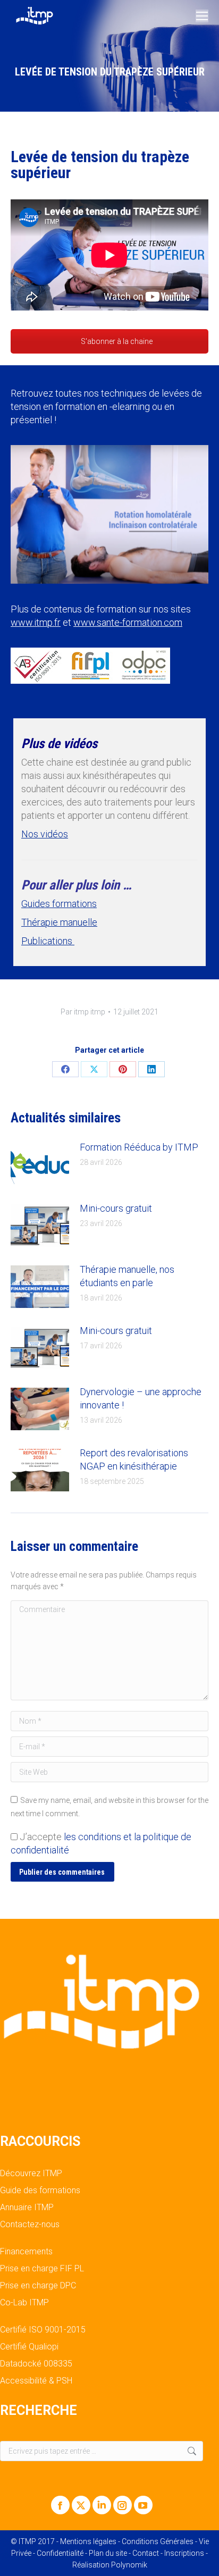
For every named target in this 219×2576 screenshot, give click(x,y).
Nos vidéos (45, 834)
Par (83, 1012)
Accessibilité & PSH (36, 2381)
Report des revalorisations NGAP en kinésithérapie (134, 1459)
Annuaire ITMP (27, 2208)
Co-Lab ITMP (24, 2303)
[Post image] (40, 1164)
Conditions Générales (158, 2541)
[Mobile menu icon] (202, 16)
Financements (26, 2252)
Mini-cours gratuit (116, 1208)
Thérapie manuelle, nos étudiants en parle (127, 1276)
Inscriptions (184, 2553)
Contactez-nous (30, 2225)
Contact (146, 2553)
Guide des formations (40, 2191)
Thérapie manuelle (59, 922)
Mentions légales (88, 2541)
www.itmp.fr (36, 622)
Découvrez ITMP (31, 2174)
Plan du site (108, 2553)
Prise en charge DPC (38, 2286)
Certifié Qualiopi (29, 2347)
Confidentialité (60, 2553)
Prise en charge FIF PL (42, 2269)
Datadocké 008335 (36, 2364)
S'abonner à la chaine (116, 341)
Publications (48, 941)
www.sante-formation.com (128, 622)
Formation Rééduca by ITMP (139, 1147)
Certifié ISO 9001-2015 (43, 2330)
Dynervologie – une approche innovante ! (141, 1398)
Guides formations (59, 904)
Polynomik (129, 2565)
